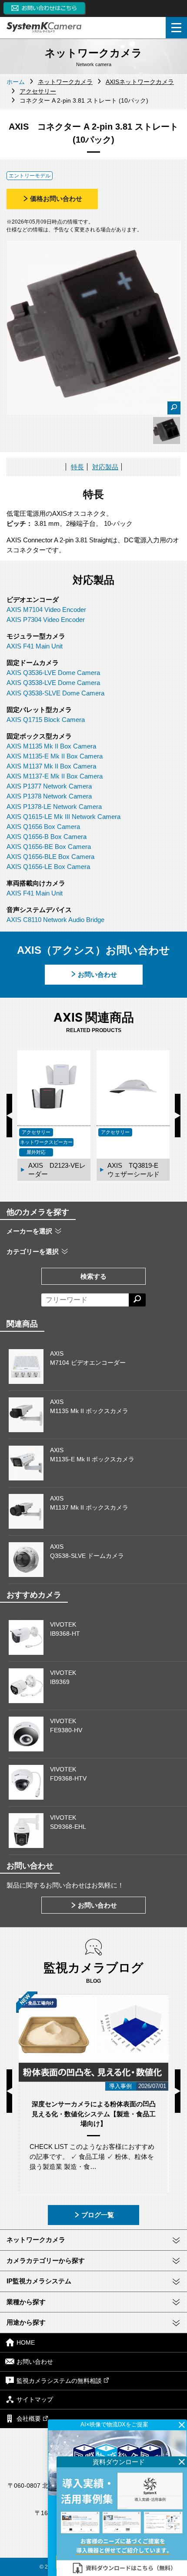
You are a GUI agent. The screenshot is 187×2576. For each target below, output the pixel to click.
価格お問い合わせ (56, 199)
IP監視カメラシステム (39, 2281)
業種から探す (26, 2302)
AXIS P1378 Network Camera (49, 796)
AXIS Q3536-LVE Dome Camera (53, 673)
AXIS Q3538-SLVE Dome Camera (55, 693)
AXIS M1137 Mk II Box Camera (51, 766)
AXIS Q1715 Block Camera (46, 720)
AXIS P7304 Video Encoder (46, 620)
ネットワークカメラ (36, 2240)
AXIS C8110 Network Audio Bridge (55, 920)
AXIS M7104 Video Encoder (46, 610)
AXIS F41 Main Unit (35, 646)
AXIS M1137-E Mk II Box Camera (55, 776)
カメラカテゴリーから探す (46, 2260)
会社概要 (29, 2419)
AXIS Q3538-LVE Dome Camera (53, 683)
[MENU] (176, 28)
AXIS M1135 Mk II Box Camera (51, 746)
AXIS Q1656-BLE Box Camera (50, 857)
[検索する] (137, 1300)
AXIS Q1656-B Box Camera (47, 837)
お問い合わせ (97, 974)
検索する (93, 1276)
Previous (9, 1116)
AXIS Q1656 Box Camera (43, 827)
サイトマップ (35, 2400)
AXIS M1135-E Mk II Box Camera (55, 756)
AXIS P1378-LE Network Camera (54, 807)
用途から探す (26, 2322)
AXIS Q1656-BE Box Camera (49, 847)
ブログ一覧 (98, 2215)
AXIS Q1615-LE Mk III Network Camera (63, 817)
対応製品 (105, 467)
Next (178, 1116)
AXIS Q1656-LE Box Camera (48, 867)
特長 (77, 467)
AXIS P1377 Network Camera (49, 786)
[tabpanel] (167, 431)
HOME (26, 2342)
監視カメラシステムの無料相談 (59, 2381)
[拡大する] (174, 408)
